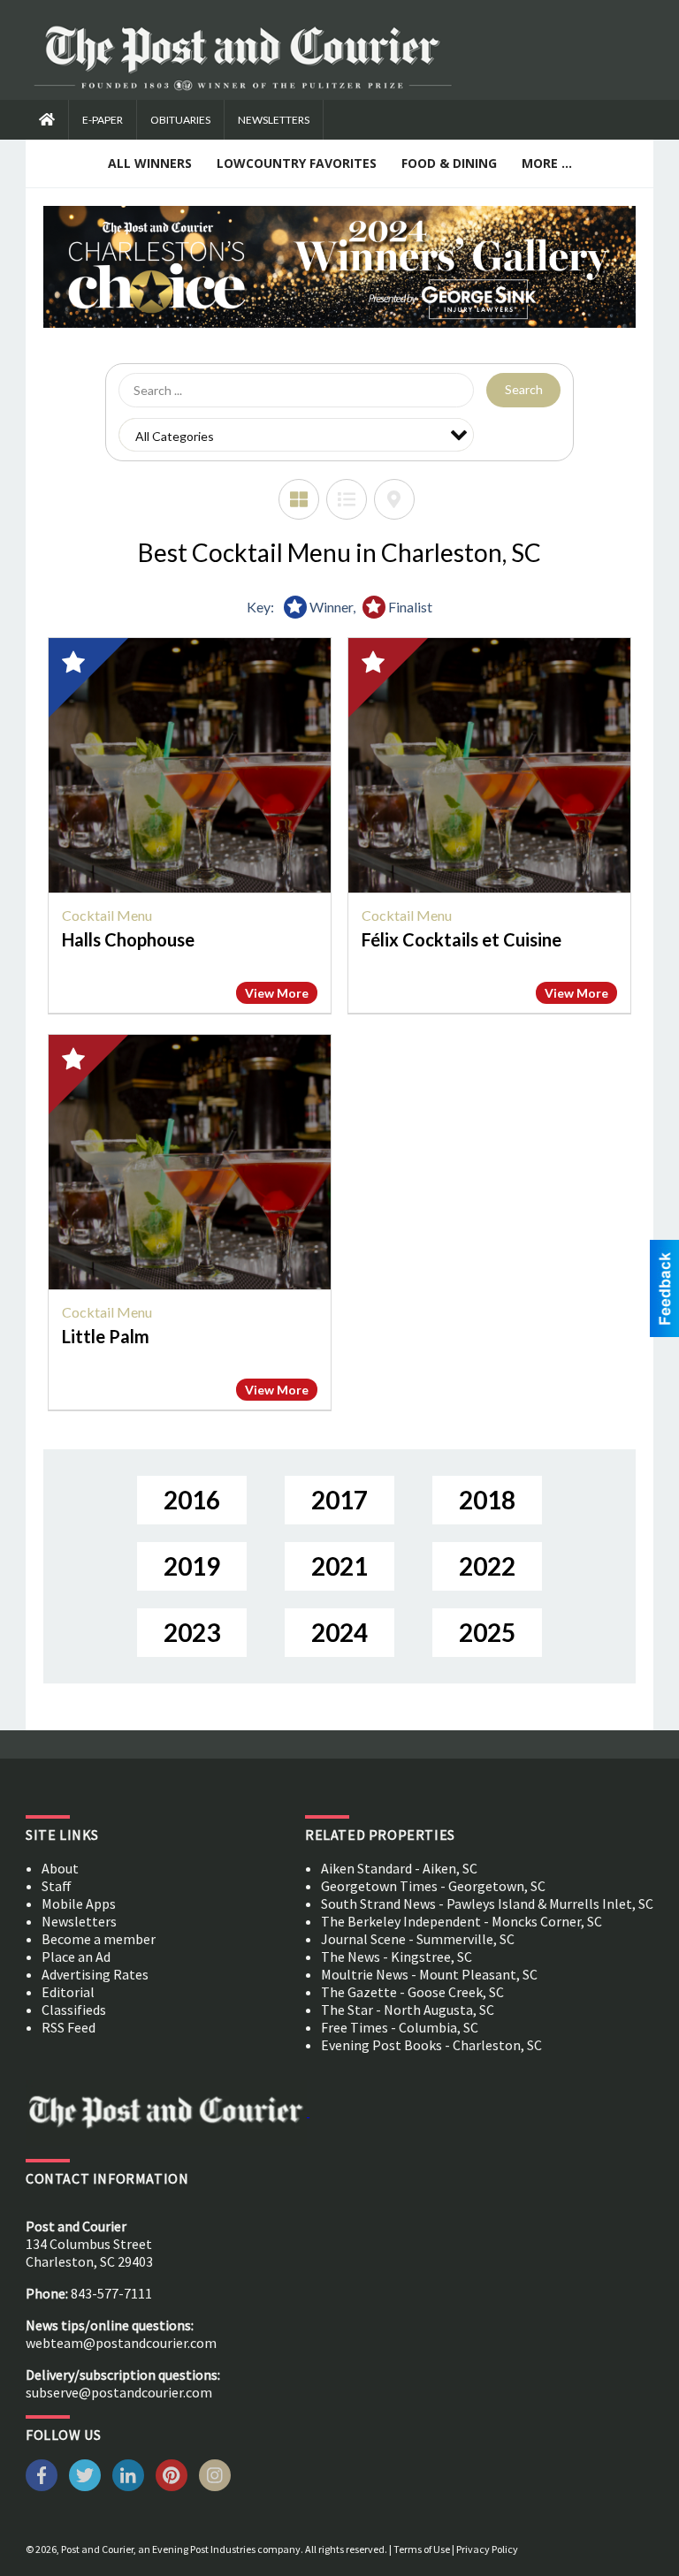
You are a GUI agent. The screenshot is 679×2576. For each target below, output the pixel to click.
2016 (192, 1500)
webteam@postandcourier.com (121, 2343)
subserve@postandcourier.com (119, 2392)
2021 (339, 1566)
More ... (547, 163)
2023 (192, 1632)
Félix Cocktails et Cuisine (462, 939)
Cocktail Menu (107, 915)
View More (277, 993)
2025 (487, 1632)
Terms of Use (422, 2549)
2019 (192, 1566)
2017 (339, 1500)
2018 (487, 1500)
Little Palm (106, 1336)
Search (524, 389)
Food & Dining (449, 163)
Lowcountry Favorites (297, 163)
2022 (487, 1566)
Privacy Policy (487, 2549)
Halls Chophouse (128, 939)
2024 (339, 1632)
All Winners (150, 163)
